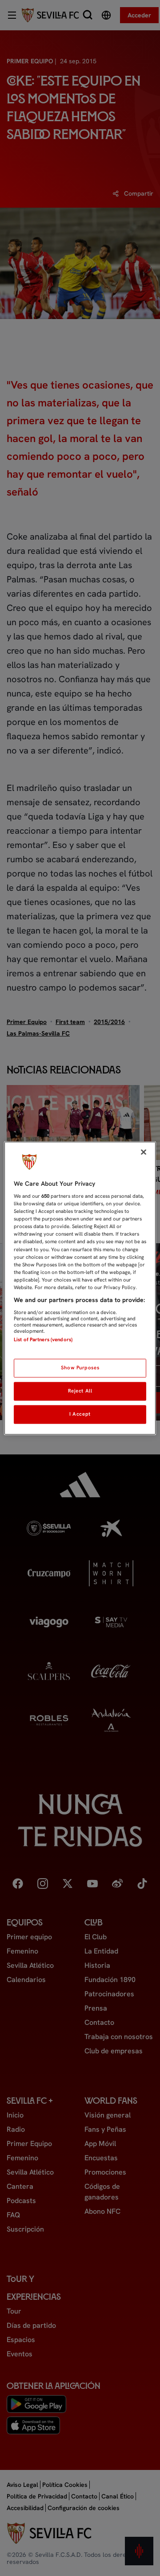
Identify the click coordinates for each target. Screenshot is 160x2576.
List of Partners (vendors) (43, 1339)
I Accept (80, 1414)
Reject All (80, 1391)
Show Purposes (80, 1368)
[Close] (144, 1152)
